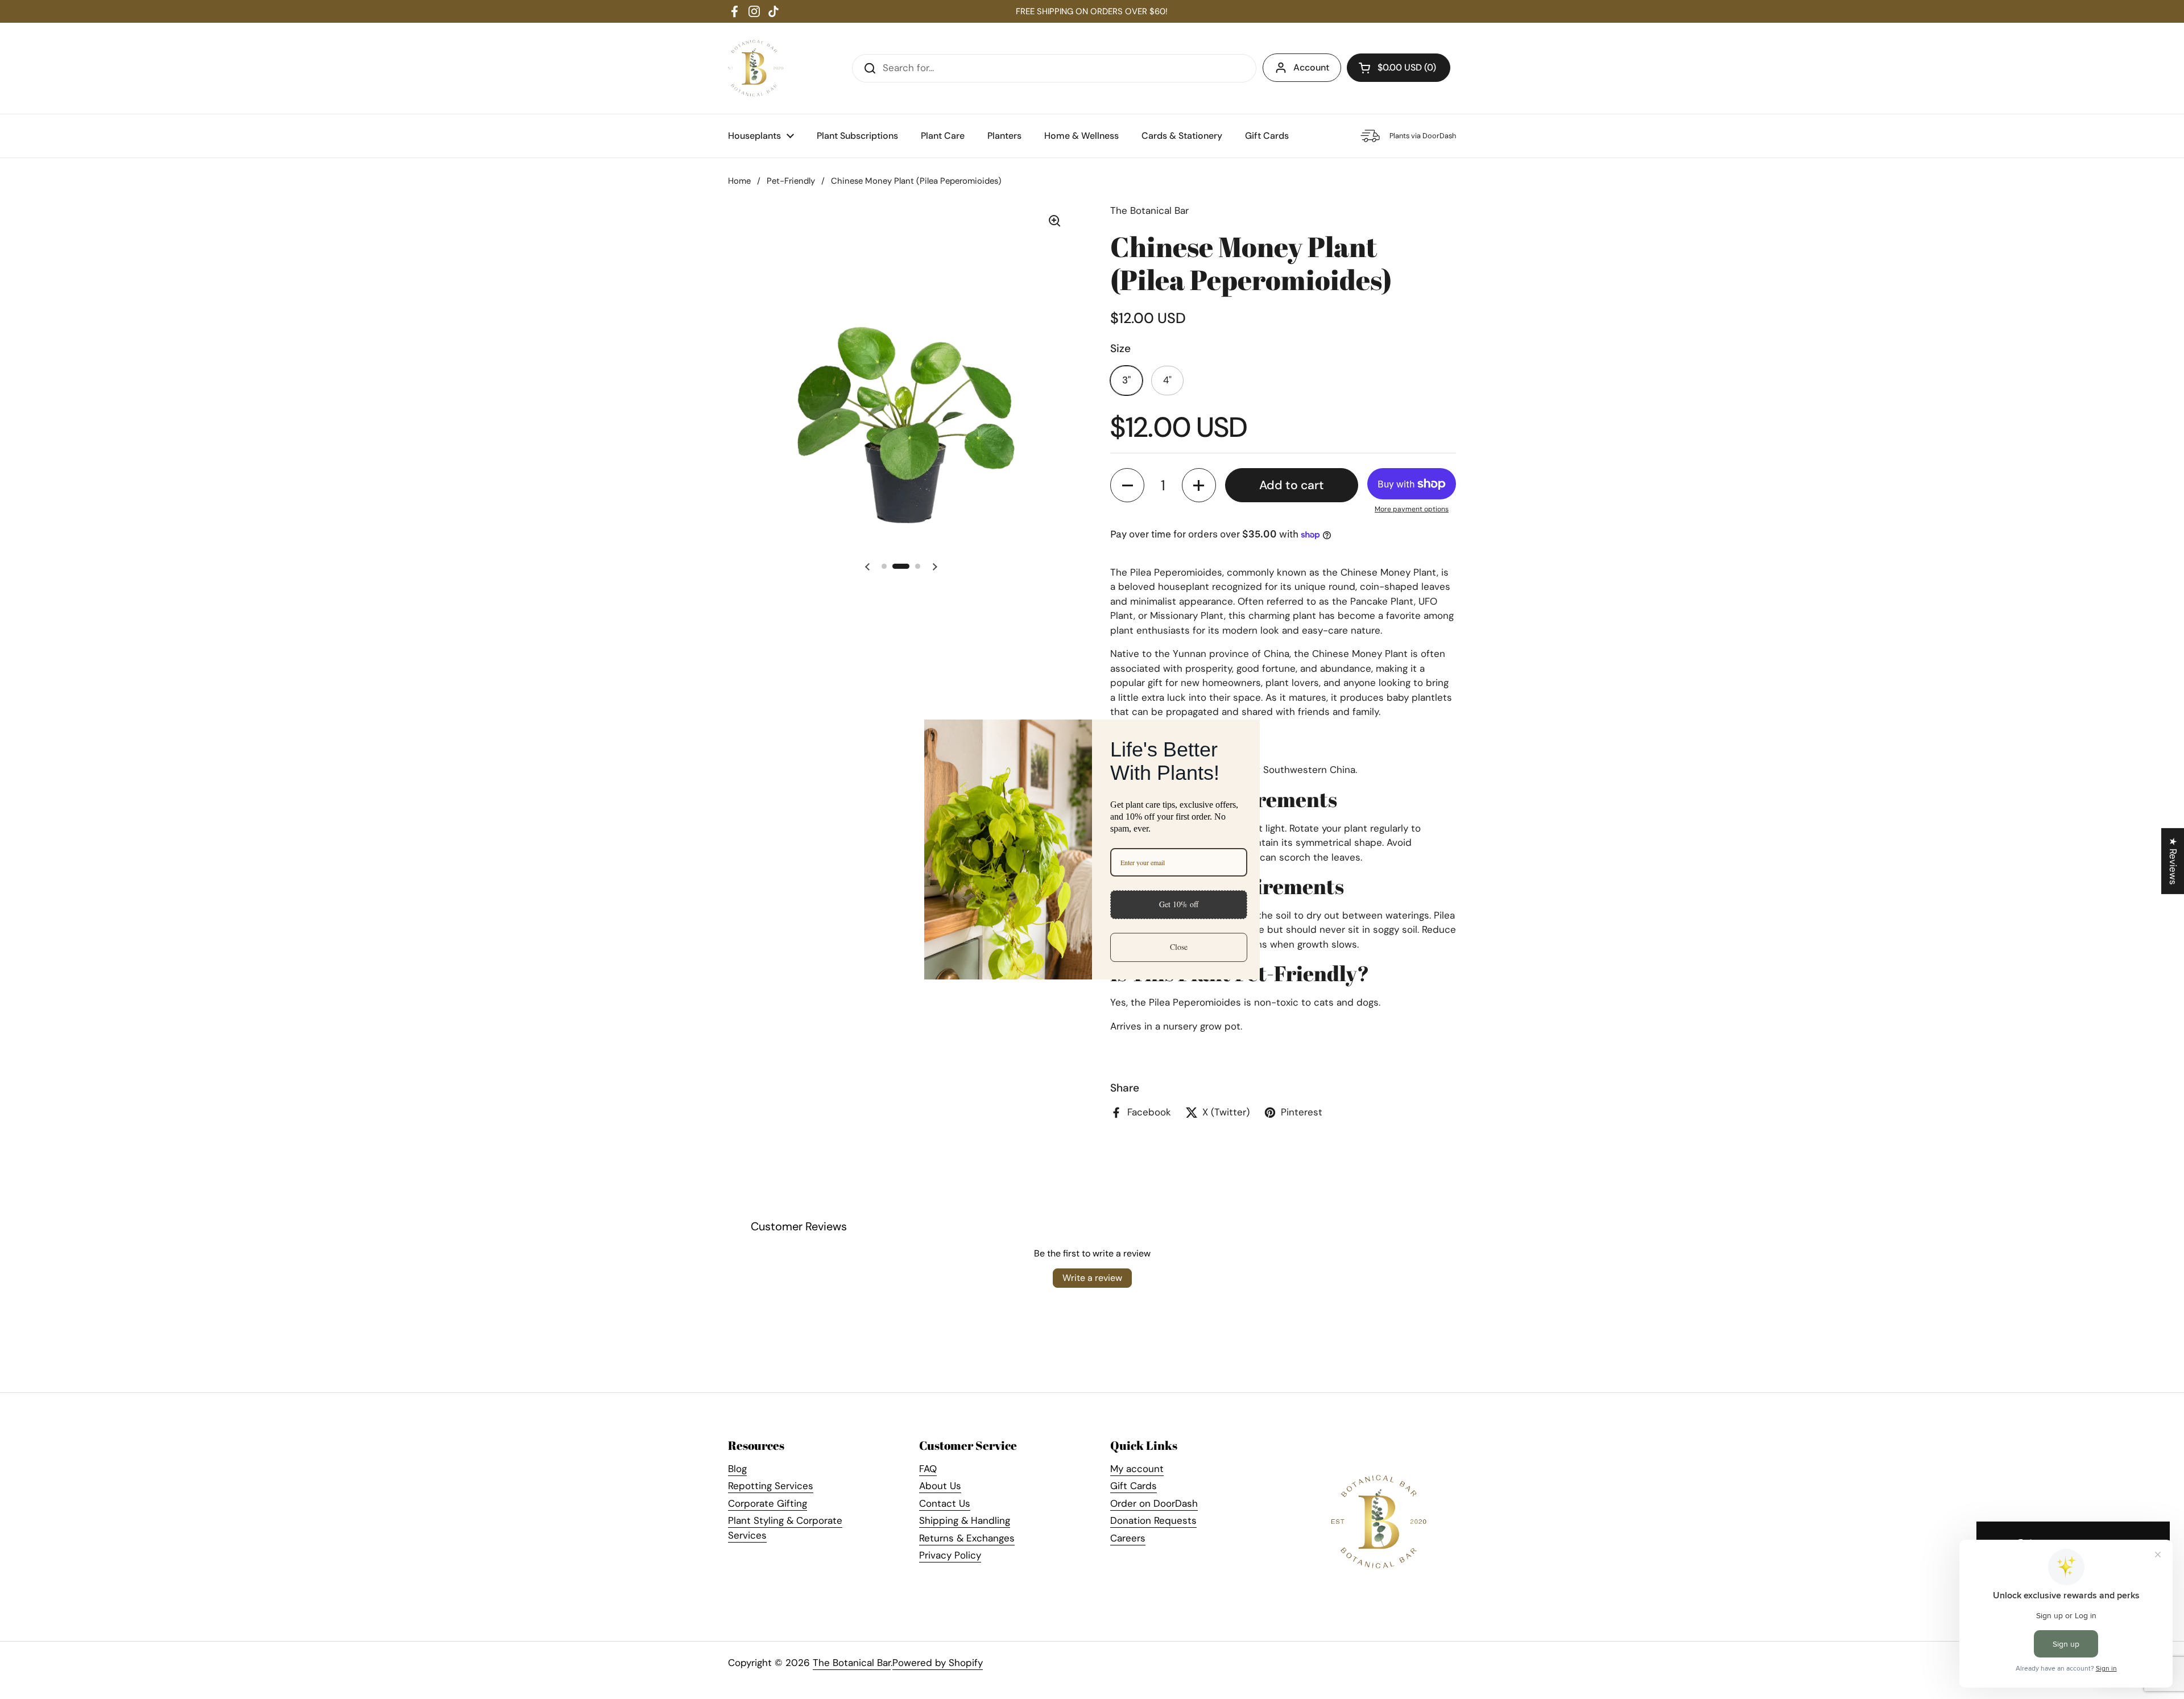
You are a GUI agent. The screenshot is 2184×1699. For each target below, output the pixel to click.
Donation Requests (1153, 1520)
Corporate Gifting (768, 1503)
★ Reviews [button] (2173, 861)
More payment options (1412, 509)
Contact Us (945, 1503)
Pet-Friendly (791, 181)
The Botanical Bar (852, 1663)
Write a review (1092, 1278)
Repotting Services (771, 1486)
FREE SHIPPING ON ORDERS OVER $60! (1092, 11)
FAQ (928, 1469)
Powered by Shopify (938, 1663)
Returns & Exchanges (967, 1538)
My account (1137, 1469)
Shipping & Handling (965, 1520)
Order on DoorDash (1154, 1503)
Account (1311, 67)
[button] (1399, 68)
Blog (737, 1469)
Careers (1128, 1538)
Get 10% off (1179, 904)
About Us (940, 1486)
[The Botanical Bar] (756, 68)
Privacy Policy (950, 1555)
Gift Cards (1134, 1486)
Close (1179, 947)
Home (739, 181)
